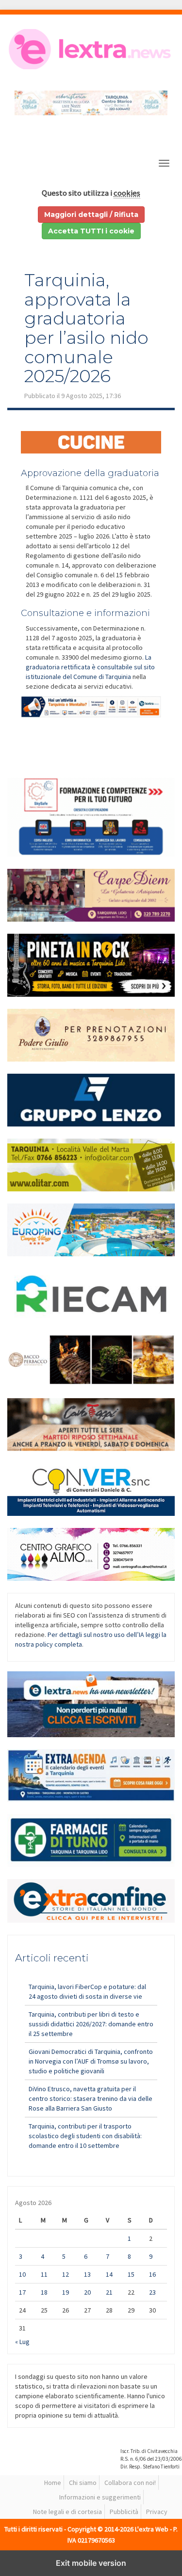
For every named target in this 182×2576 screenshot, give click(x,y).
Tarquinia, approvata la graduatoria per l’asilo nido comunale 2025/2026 (86, 328)
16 (152, 2274)
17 (22, 2292)
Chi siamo (83, 2483)
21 (109, 2292)
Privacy (157, 2512)
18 (44, 2292)
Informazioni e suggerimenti (100, 2497)
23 (152, 2292)
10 (22, 2274)
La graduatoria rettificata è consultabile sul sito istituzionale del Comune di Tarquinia (90, 667)
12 (66, 2274)
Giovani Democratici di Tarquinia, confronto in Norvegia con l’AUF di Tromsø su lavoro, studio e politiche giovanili (91, 2061)
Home (53, 2483)
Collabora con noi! (130, 2483)
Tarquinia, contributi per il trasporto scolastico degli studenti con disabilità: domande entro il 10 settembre (85, 2136)
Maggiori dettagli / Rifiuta (91, 215)
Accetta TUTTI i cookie (91, 231)
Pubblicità (124, 2512)
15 (131, 2274)
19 (66, 2292)
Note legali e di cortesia (67, 2512)
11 (44, 2274)
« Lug (22, 2342)
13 (87, 2274)
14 (109, 2274)
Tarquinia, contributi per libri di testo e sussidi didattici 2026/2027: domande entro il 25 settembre (91, 2024)
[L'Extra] (91, 49)
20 (87, 2292)
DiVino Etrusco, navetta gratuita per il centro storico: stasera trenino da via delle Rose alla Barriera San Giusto (91, 2098)
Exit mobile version (91, 2563)
